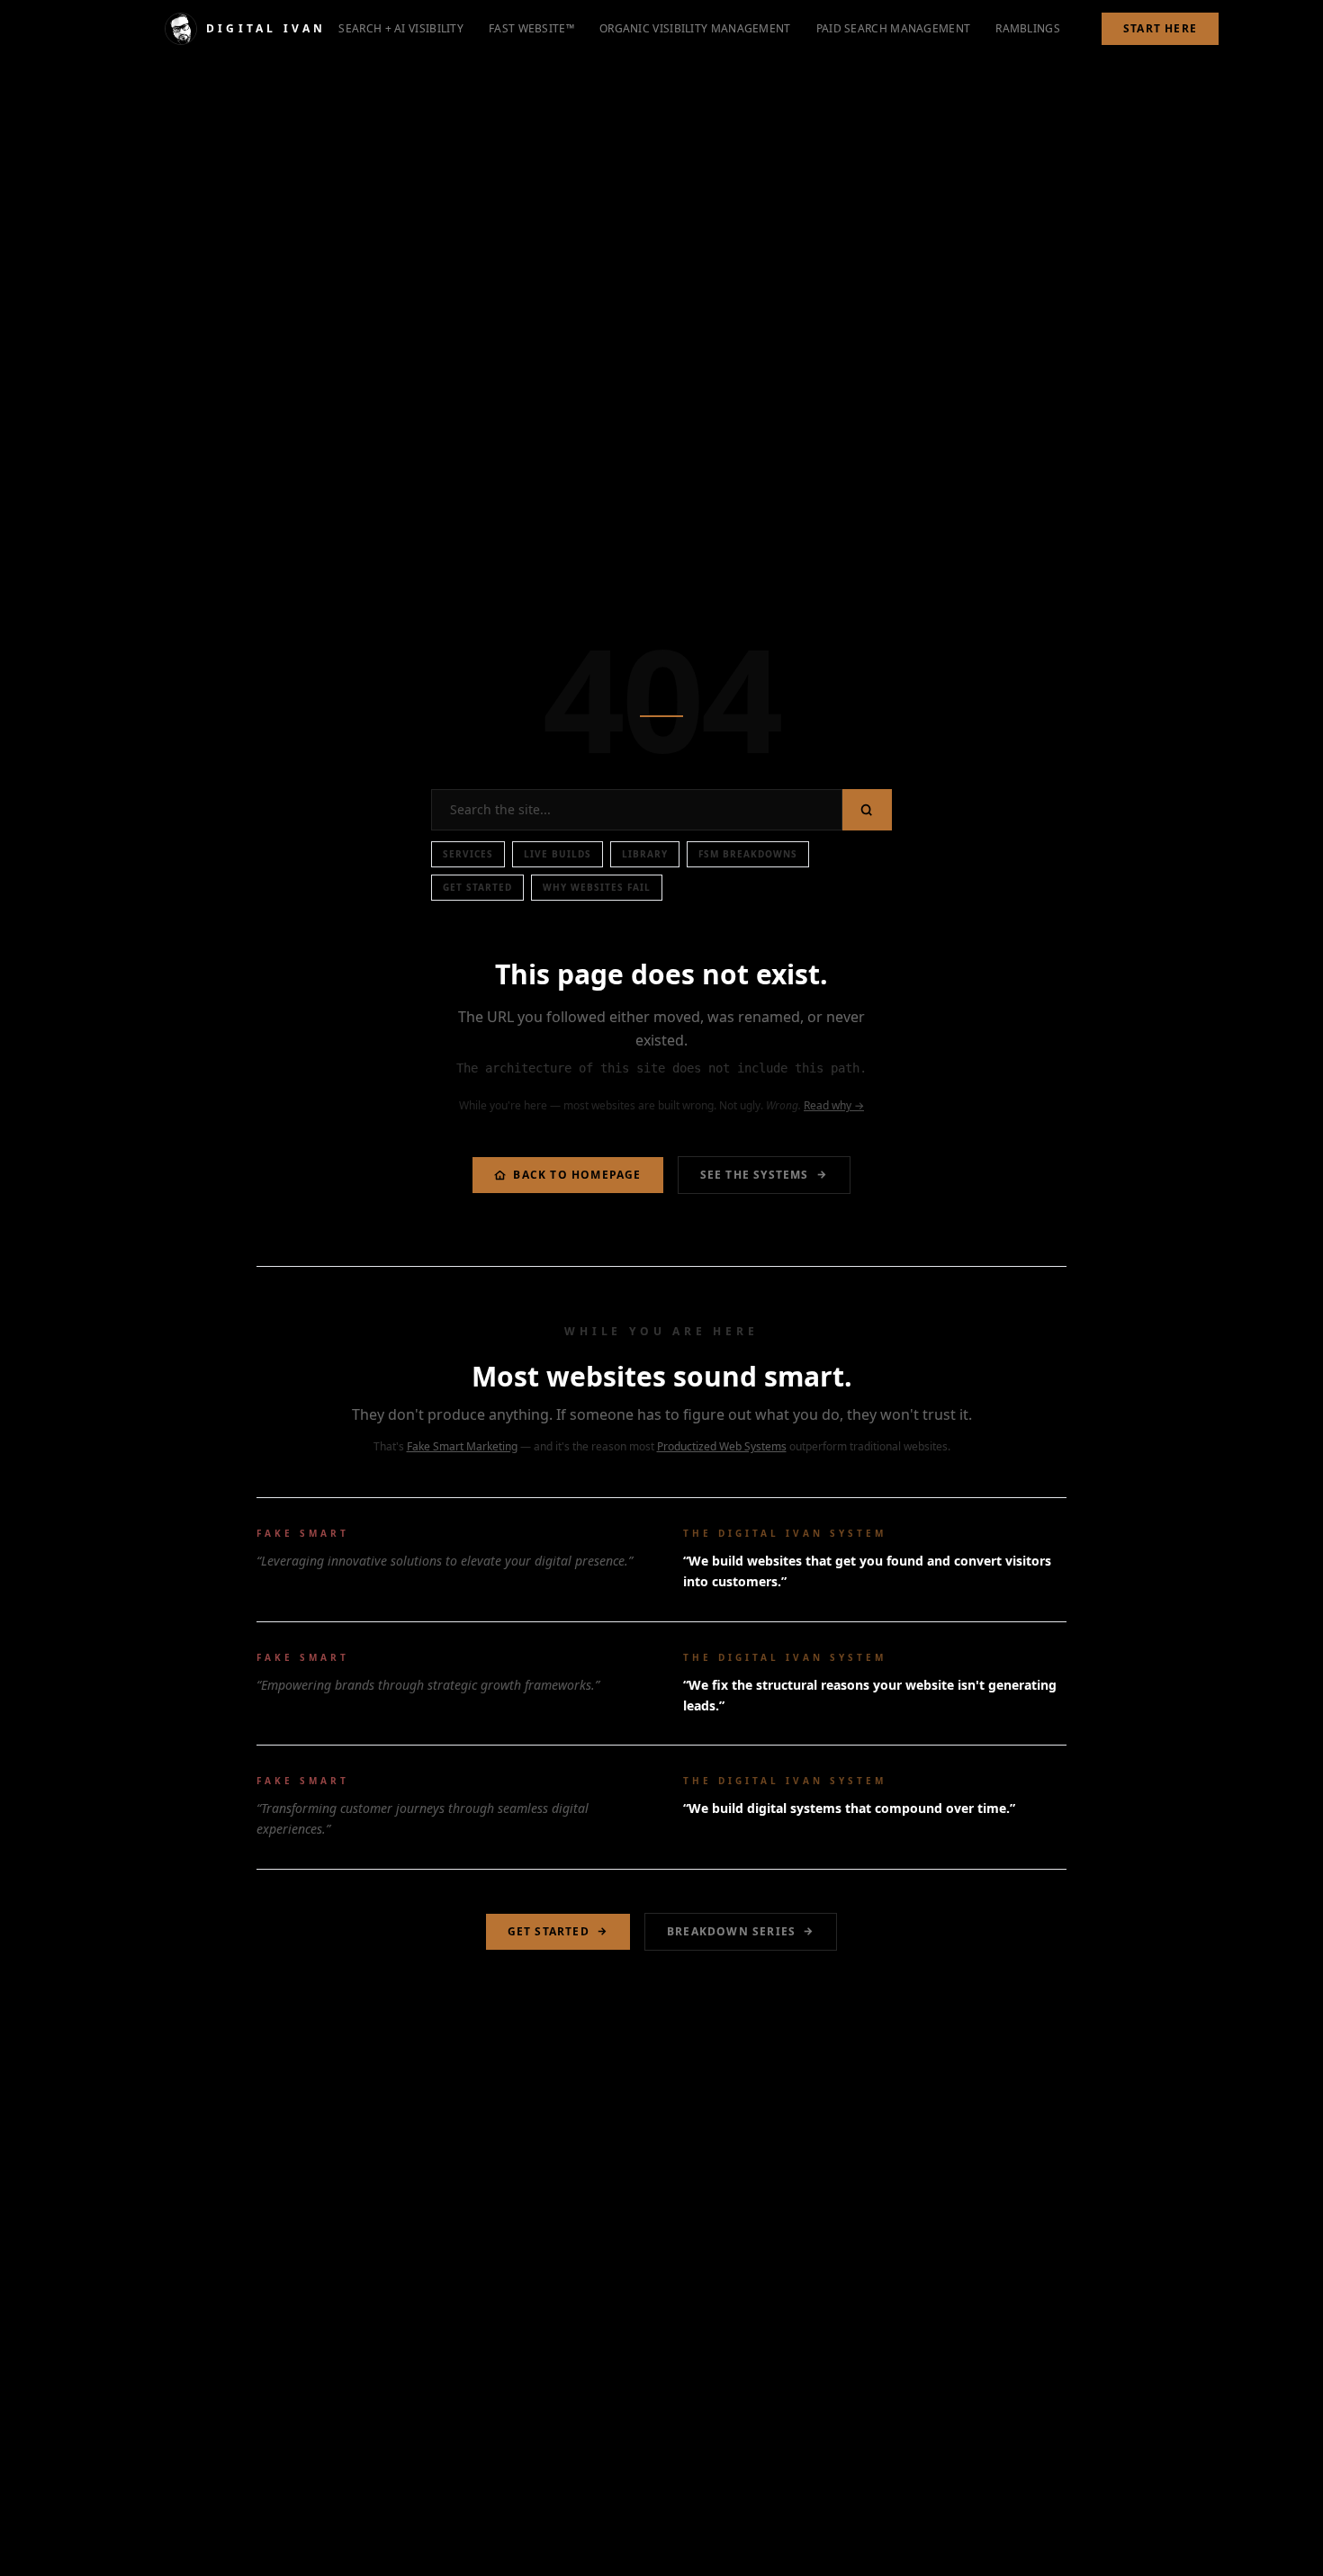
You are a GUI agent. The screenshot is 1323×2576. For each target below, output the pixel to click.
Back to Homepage (577, 1175)
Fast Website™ (531, 28)
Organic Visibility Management (695, 28)
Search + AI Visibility (401, 28)
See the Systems (755, 1175)
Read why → (834, 1105)
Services (468, 854)
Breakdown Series (731, 1931)
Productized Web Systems (722, 1446)
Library (645, 854)
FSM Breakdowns (748, 854)
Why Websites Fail (597, 887)
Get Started (477, 887)
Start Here (1160, 28)
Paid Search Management (894, 28)
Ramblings (1028, 28)
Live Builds (558, 854)
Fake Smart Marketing (462, 1446)
